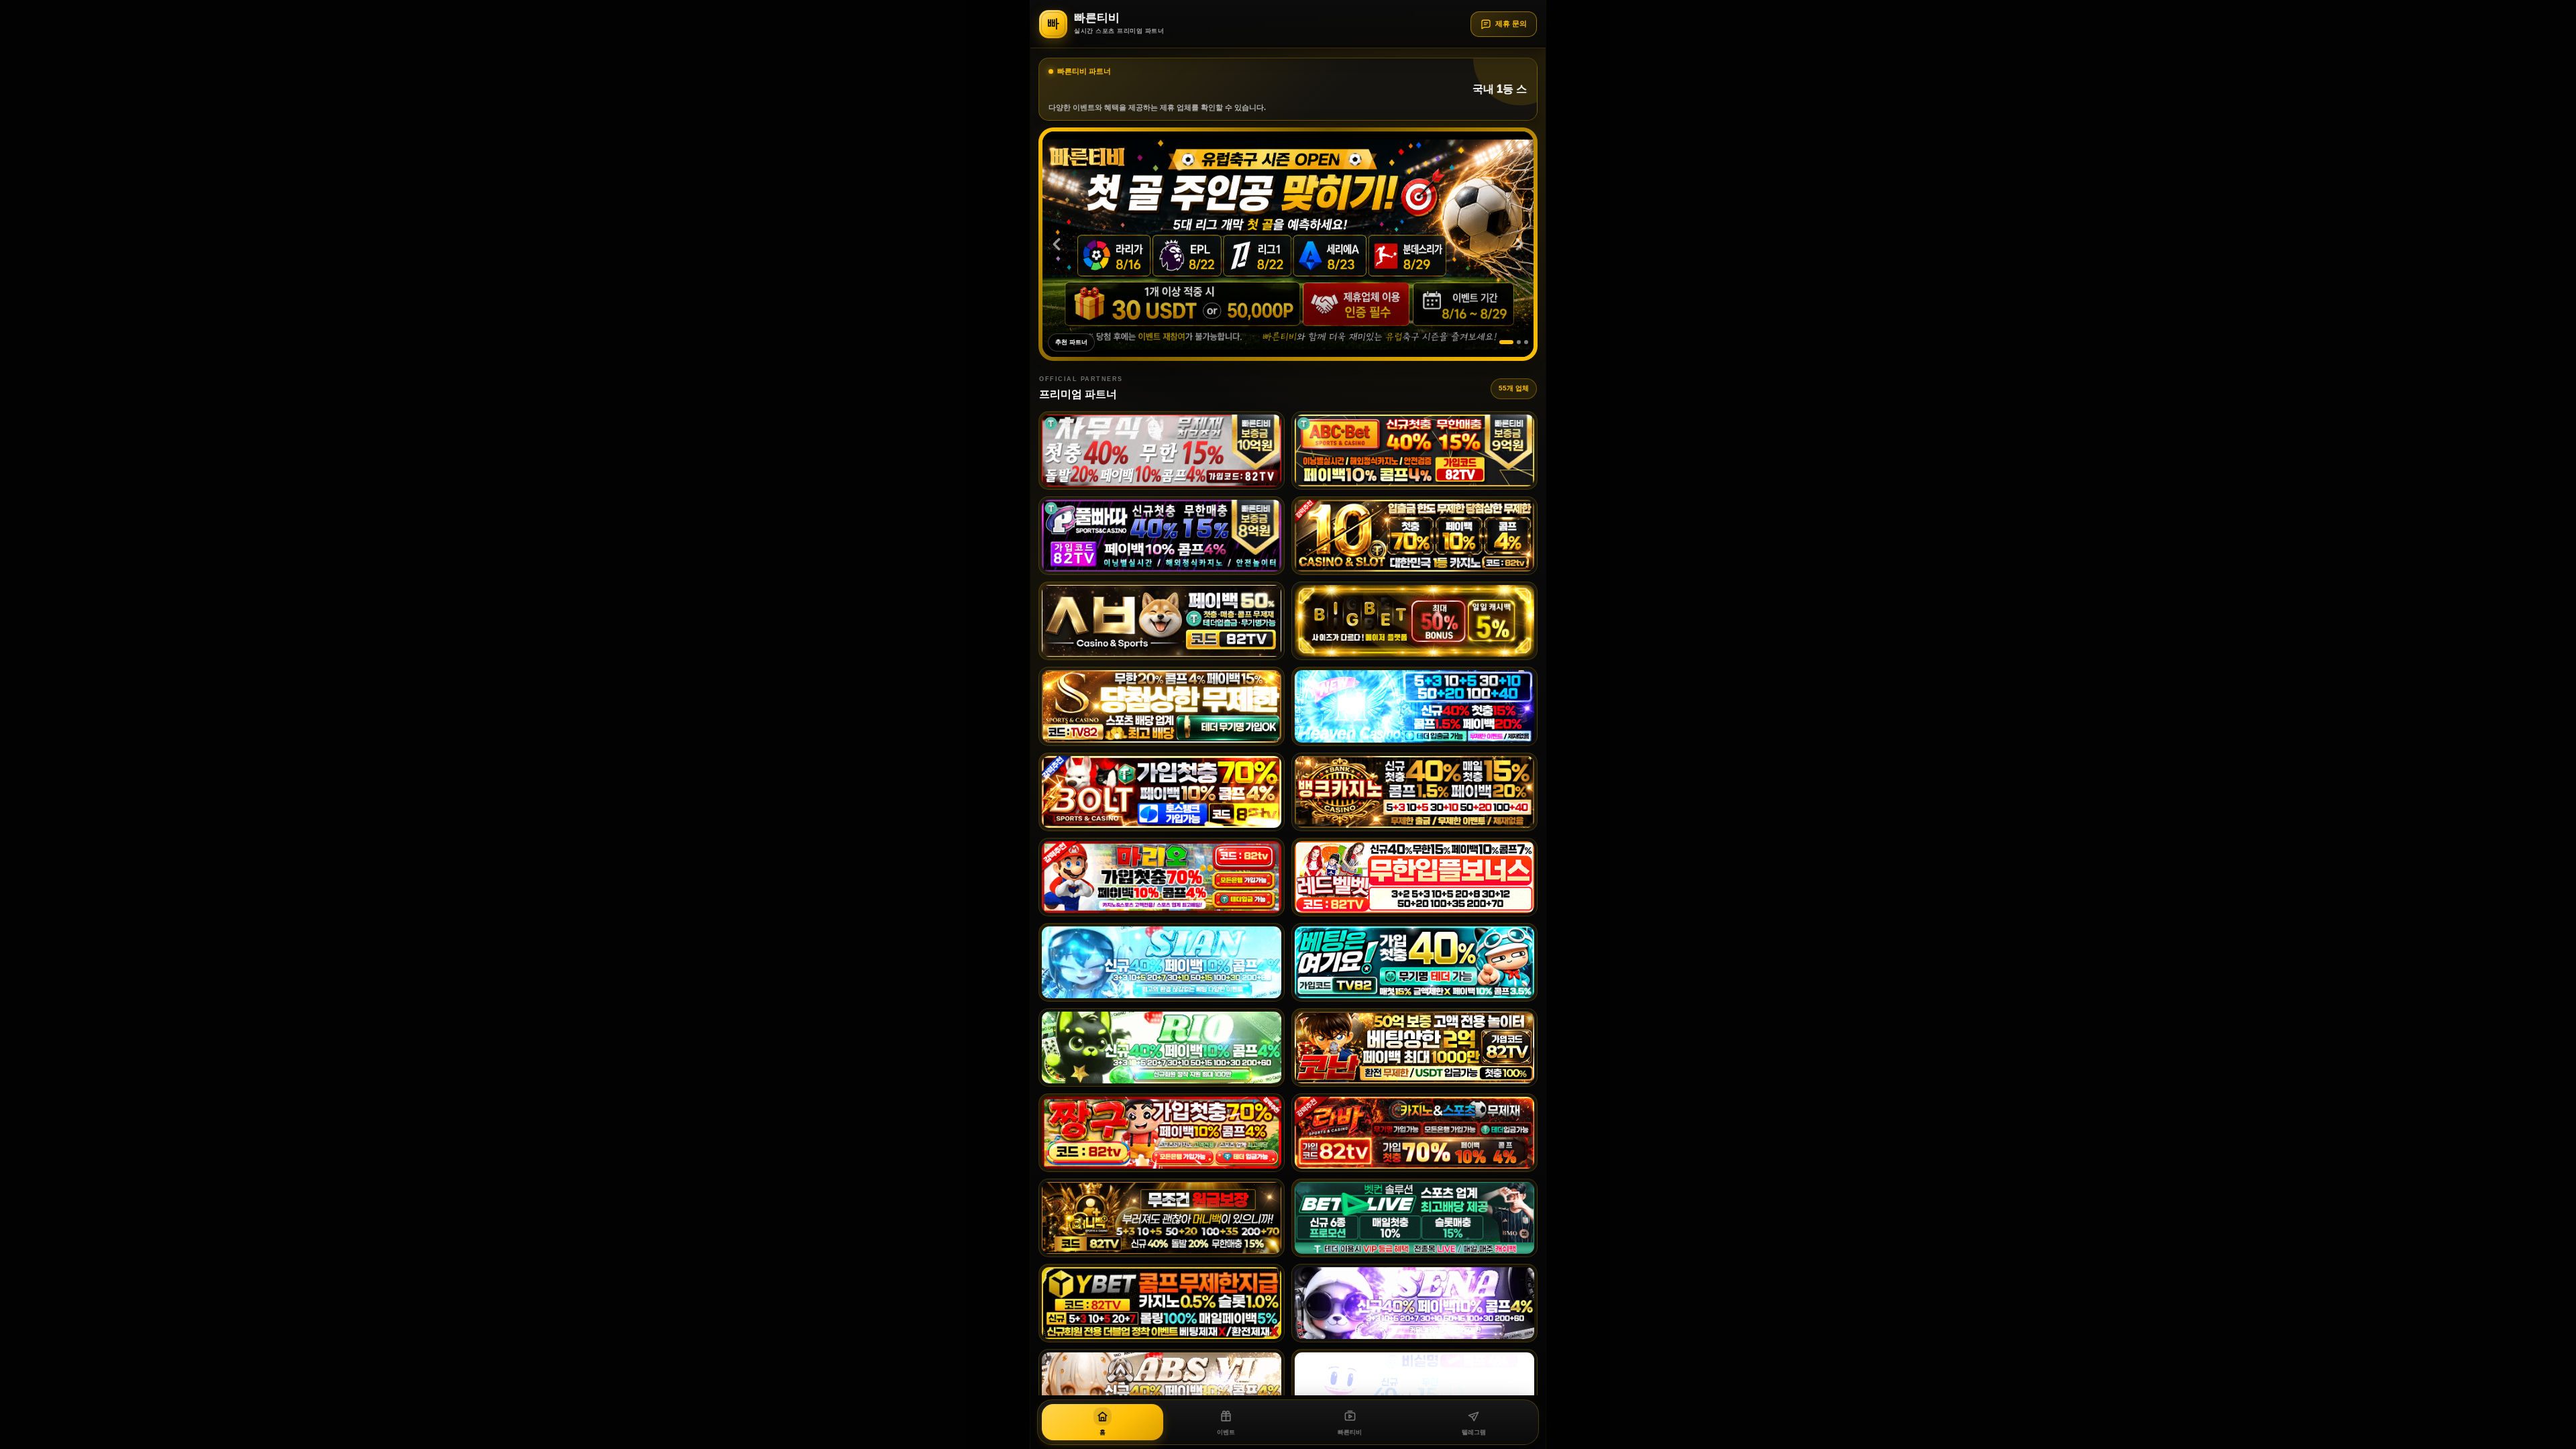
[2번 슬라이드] (1514, 342)
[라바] (1414, 1133)
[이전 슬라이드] (1057, 244)
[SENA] (1414, 1303)
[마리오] (1162, 877)
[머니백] (1162, 1218)
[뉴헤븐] (1414, 706)
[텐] (1414, 536)
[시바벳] (1162, 621)
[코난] (1414, 1048)
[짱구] (1162, 1133)
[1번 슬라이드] (1501, 342)
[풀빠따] (1162, 536)
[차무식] (1162, 450)
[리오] (1162, 1048)
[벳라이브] (1414, 1218)
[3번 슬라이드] (1526, 342)
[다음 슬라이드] (1519, 244)
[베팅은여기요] (1414, 962)
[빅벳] (1414, 621)
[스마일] (1414, 1388)
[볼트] (1162, 792)
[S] (1162, 706)
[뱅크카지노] (1414, 792)
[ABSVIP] (1162, 1388)
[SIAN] (1162, 962)
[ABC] (1414, 450)
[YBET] (1162, 1303)
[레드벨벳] (1414, 877)
